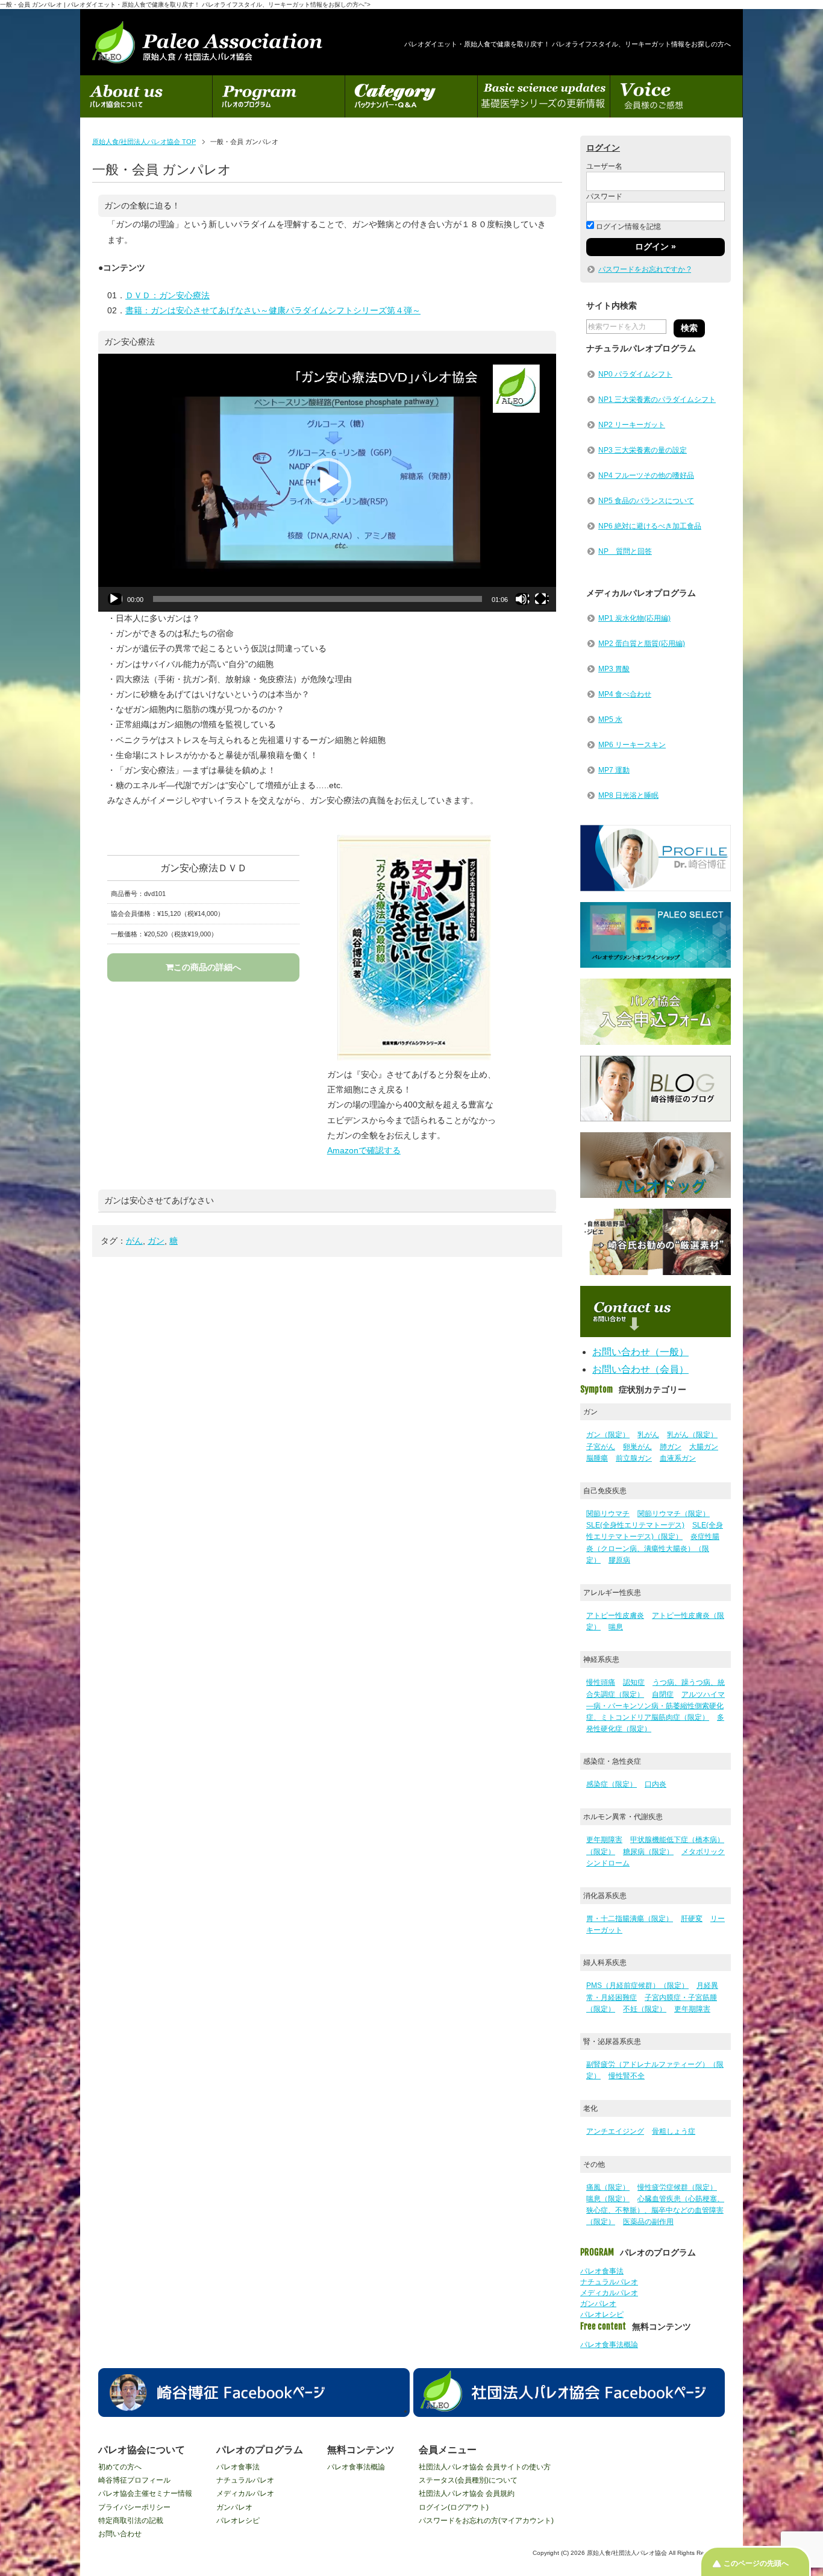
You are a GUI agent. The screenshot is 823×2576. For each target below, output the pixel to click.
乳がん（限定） (692, 1435)
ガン (156, 1241)
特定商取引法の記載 (131, 2521)
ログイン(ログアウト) (454, 2507)
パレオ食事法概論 (609, 2345)
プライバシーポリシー (134, 2507)
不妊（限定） (645, 2009)
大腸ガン (704, 1447)
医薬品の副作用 (648, 2222)
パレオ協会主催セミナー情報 (145, 2493)
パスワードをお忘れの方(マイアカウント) (486, 2521)
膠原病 (619, 1560)
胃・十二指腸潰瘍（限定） (630, 1919)
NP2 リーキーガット (632, 425)
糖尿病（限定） (648, 1852)
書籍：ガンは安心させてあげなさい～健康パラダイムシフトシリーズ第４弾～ (273, 310)
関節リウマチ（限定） (674, 1514)
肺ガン (671, 1447)
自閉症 (663, 1694)
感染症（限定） (612, 1784)
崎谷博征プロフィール (134, 2480)
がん (134, 1241)
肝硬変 (692, 1919)
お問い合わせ (120, 2534)
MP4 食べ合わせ (625, 694)
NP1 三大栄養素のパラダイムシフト (657, 400)
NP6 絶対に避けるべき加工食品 (650, 526)
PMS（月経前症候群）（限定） (637, 1985)
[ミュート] (522, 599)
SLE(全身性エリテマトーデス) (635, 1525)
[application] (327, 483)
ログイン (603, 148)
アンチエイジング (615, 2131)
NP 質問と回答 (625, 551)
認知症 (634, 1682)
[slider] (318, 599)
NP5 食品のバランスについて (646, 501)
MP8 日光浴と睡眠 (628, 795)
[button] (327, 482)
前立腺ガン (634, 1458)
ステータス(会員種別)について (468, 2480)
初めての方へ (120, 2467)
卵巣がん (637, 1447)
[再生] (115, 599)
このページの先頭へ (756, 2563)
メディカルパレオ (609, 2293)
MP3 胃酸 (614, 669)
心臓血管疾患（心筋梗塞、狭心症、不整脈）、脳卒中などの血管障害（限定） (655, 2210)
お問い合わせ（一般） (640, 1352)
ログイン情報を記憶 (627, 227)
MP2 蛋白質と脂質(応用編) (642, 644)
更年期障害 (604, 1840)
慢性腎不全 (627, 2076)
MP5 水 (610, 719)
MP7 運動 (614, 770)
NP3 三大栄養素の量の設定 (643, 450)
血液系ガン (678, 1458)
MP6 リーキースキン (632, 745)
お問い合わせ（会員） (640, 1369)
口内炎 (656, 1784)
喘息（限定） (608, 2199)
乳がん (648, 1435)
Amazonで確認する (364, 1150)
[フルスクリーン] (542, 599)
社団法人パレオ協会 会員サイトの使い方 (485, 2467)
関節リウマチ (608, 1514)
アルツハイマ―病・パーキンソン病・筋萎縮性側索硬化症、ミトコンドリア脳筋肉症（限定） (656, 1706)
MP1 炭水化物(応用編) (634, 618)
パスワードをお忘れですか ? (645, 269)
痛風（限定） (608, 2187)
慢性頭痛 (601, 1682)
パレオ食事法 (602, 2271)
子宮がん (601, 1447)
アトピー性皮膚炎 (615, 1615)
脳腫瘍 (597, 1458)
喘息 (616, 1627)
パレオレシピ (602, 2314)
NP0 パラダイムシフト (635, 374)
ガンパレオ (598, 2304)
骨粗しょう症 (674, 2131)
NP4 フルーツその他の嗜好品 (646, 475)
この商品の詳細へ (207, 967)
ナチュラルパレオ (609, 2282)
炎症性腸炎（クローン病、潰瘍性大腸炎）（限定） (653, 1548)
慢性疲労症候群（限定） (677, 2187)
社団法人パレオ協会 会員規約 (467, 2493)
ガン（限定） (608, 1435)
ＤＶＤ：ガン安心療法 (167, 295)
